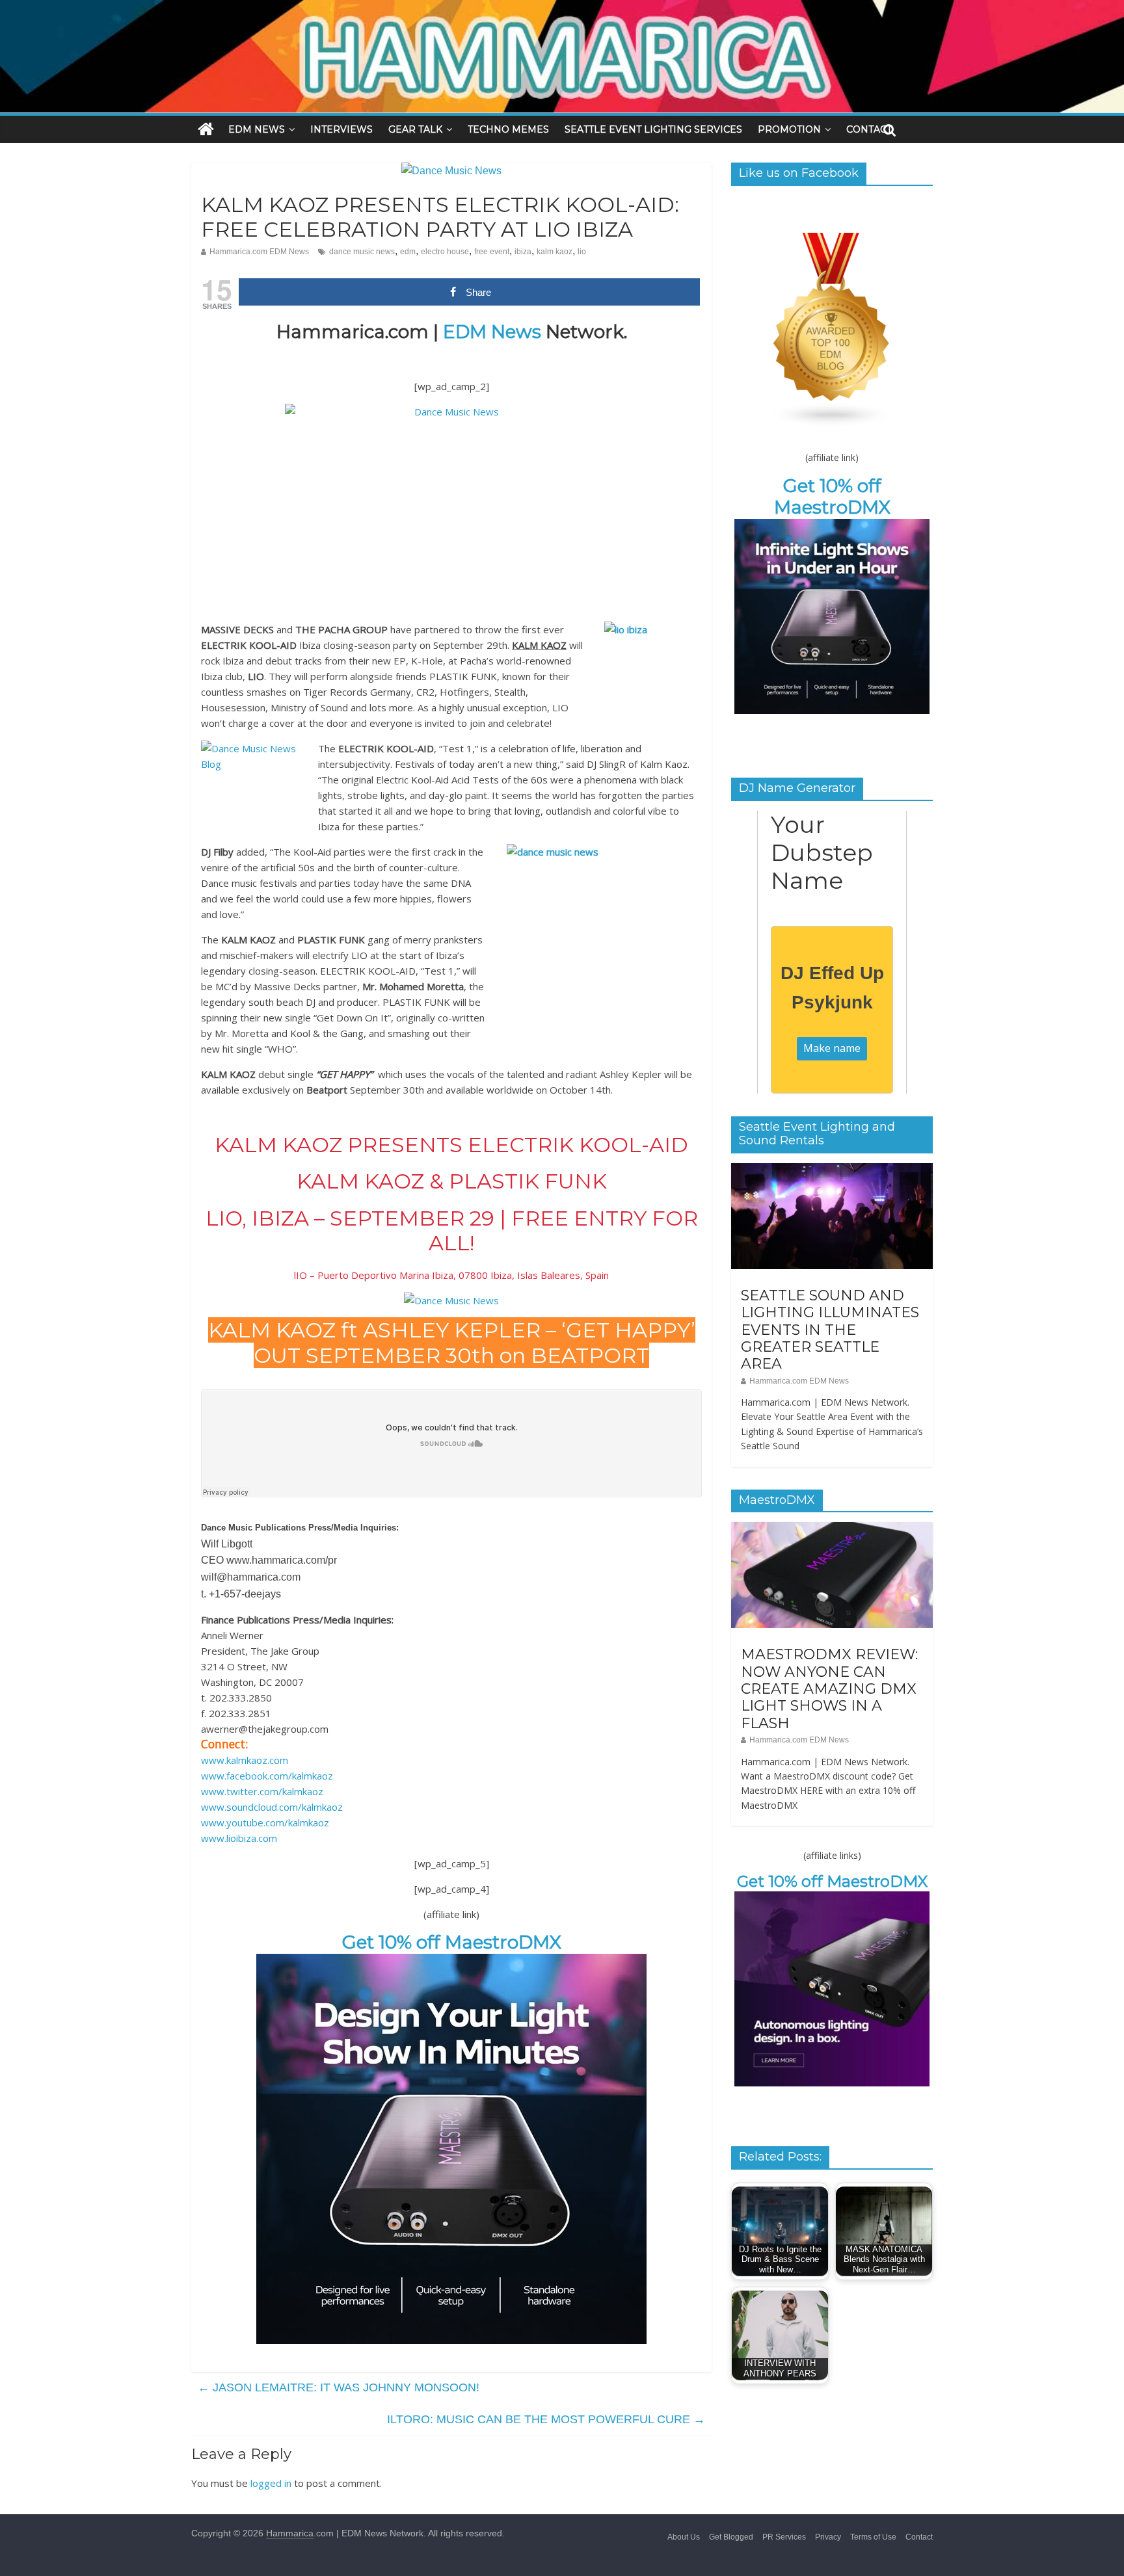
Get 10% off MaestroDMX (452, 1942)
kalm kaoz (555, 252)
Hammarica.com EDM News (259, 252)
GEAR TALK (415, 129)
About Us (684, 2537)
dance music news (362, 252)
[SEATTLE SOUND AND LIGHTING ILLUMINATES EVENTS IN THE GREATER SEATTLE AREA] (832, 1170)
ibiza (523, 252)
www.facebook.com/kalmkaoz (267, 1776)
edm (408, 252)
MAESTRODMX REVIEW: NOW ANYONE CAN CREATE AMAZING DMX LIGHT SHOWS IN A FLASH (829, 1689)
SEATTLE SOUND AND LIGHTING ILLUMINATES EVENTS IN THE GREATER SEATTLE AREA (830, 1330)
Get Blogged (731, 2537)
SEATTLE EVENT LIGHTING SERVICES (653, 129)
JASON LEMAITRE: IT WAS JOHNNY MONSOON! (339, 2387)
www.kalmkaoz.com (245, 1760)
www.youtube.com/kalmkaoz (265, 1822)
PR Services (784, 2537)
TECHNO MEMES (508, 129)
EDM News (492, 332)
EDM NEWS (257, 129)
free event (492, 252)
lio (582, 252)
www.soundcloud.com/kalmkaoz (272, 1807)
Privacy (828, 2537)
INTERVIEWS (341, 129)
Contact (919, 2537)
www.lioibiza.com (239, 1838)
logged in (271, 2483)
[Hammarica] (562, 8)
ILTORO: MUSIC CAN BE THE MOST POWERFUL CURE (546, 2419)
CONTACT (869, 129)
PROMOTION (789, 129)
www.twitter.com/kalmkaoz (262, 1791)
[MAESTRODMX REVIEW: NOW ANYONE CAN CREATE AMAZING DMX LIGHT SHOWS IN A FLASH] (832, 1529)
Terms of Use (873, 2537)
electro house (445, 252)
